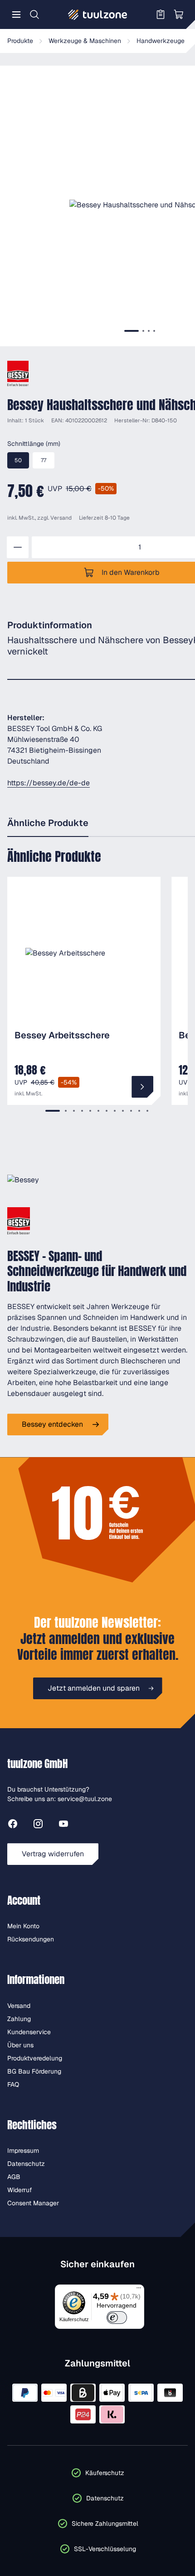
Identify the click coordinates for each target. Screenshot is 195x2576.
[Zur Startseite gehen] (97, 14)
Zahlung (19, 2019)
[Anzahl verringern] (18, 547)
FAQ (13, 2084)
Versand (61, 518)
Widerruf (20, 2190)
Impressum (23, 2151)
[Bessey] (18, 373)
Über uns (20, 2045)
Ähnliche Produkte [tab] (48, 823)
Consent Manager (33, 2203)
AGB (14, 2177)
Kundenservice (29, 2032)
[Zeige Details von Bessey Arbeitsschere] (142, 1087)
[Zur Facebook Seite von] (13, 1825)
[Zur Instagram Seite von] (38, 1825)
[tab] (132, 331)
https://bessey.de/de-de (49, 783)
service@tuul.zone (85, 1799)
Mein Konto (23, 1926)
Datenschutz (26, 2164)
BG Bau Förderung (34, 2071)
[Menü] (16, 14)
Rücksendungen (31, 1939)
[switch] (117, 2318)
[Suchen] (34, 14)
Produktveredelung (35, 2058)
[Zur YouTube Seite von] (63, 1825)
